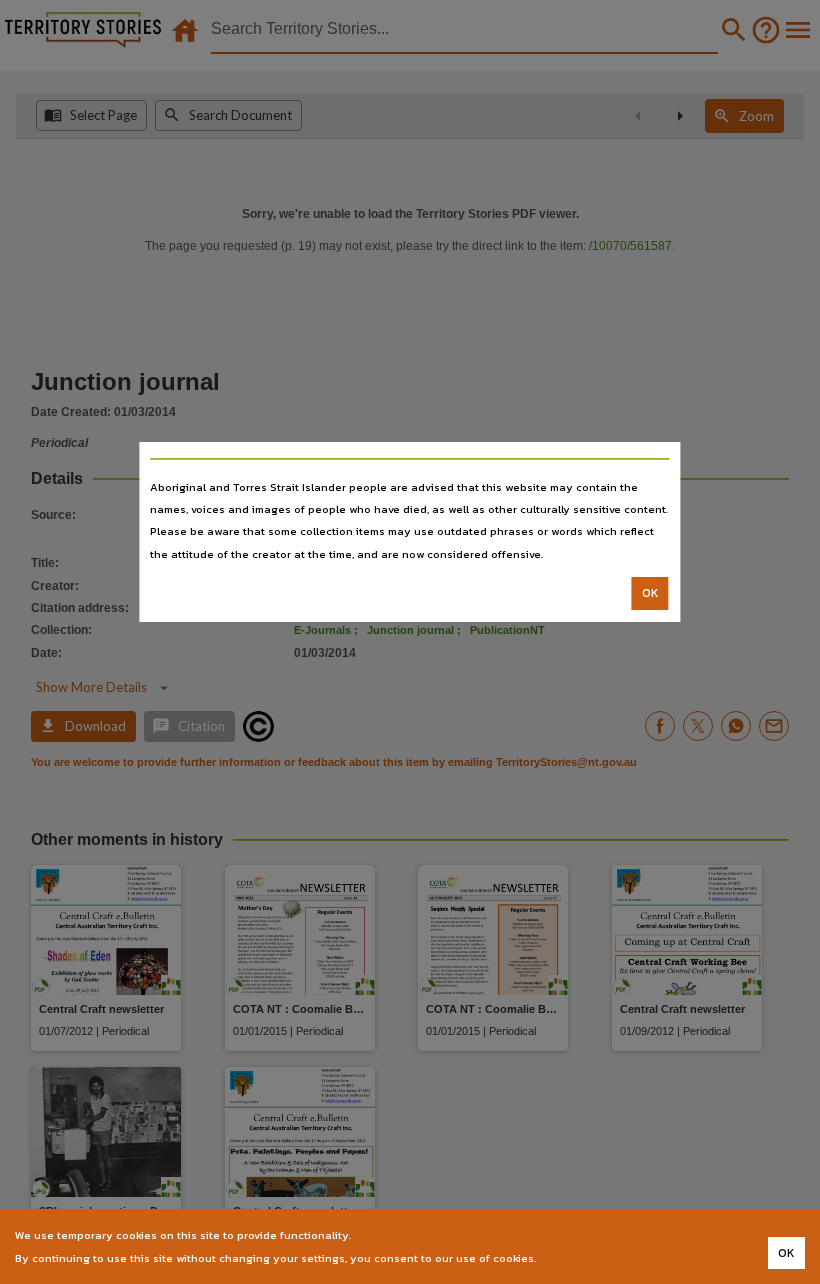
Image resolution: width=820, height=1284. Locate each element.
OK (650, 593)
